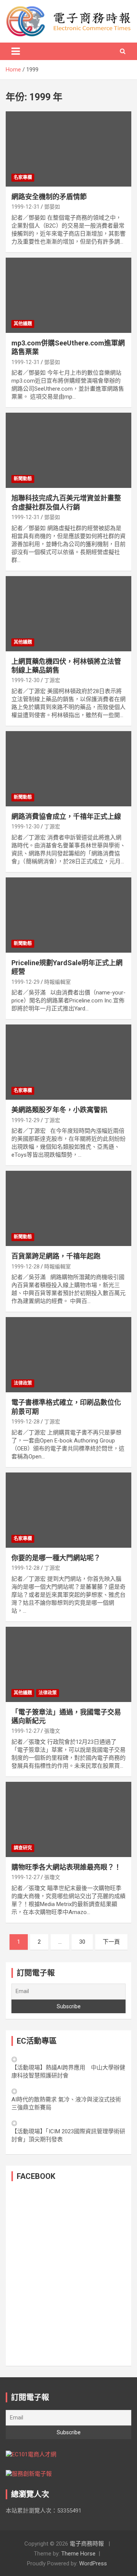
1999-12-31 (25, 207)
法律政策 (23, 1383)
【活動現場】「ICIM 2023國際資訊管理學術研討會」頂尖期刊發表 (68, 2135)
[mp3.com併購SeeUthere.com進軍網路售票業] (68, 295)
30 (82, 1942)
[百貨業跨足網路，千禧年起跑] (68, 1209)
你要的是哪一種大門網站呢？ (56, 1558)
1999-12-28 (25, 1267)
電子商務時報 (87, 2544)
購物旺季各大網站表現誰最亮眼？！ (66, 1867)
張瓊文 (52, 1731)
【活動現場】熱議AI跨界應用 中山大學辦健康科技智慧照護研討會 (68, 2072)
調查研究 (23, 1848)
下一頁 (111, 1942)
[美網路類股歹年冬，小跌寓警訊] (68, 1062)
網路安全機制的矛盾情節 (49, 197)
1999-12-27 (25, 1731)
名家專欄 (23, 177)
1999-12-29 (25, 982)
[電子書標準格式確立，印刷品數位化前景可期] (68, 1355)
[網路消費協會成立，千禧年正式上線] (68, 769)
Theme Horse (78, 2554)
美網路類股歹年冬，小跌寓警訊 (59, 1110)
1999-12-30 (25, 680)
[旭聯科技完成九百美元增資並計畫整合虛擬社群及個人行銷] (68, 450)
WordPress (93, 2563)
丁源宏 (52, 680)
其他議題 (23, 324)
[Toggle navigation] (16, 51)
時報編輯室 (57, 982)
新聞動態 (23, 479)
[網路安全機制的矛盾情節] (68, 149)
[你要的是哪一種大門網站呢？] (68, 1510)
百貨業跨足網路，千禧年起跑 (56, 1256)
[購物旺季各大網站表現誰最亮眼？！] (68, 1819)
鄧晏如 (52, 207)
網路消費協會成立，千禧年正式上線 (66, 816)
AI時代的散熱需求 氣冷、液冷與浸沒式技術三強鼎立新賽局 (66, 2103)
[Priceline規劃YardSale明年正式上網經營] (68, 915)
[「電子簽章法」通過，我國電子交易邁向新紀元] (68, 1664)
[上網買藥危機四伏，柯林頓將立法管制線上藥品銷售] (68, 614)
